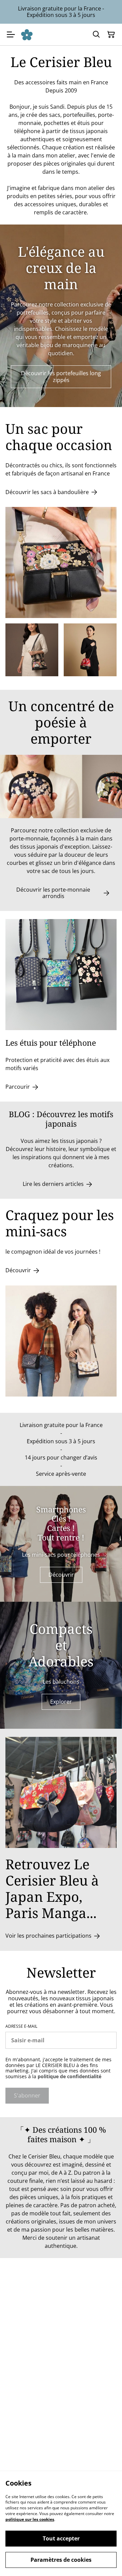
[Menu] (11, 35)
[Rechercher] (96, 35)
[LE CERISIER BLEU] (27, 35)
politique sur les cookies (30, 2519)
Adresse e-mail (21, 2026)
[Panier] (111, 35)
